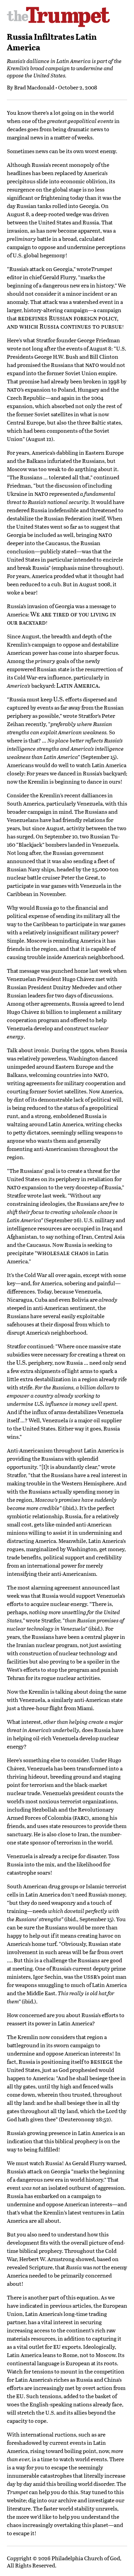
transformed (92, 1768)
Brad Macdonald (34, 87)
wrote (84, 269)
